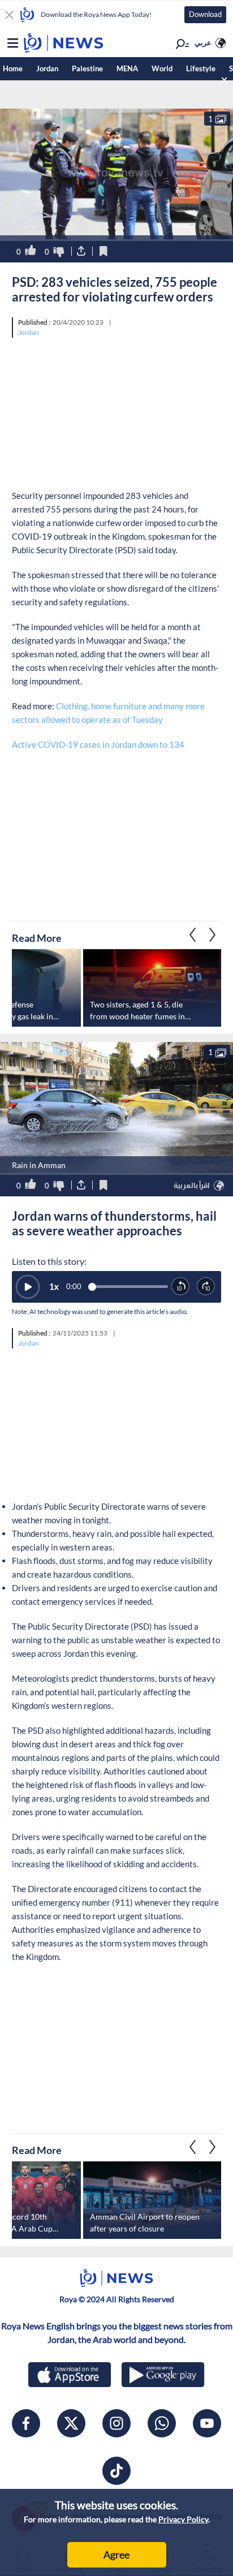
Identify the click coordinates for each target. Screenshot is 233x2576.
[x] (71, 2423)
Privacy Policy (183, 2519)
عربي (203, 42)
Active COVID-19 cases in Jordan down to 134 (98, 744)
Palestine (87, 68)
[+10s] (206, 1287)
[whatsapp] (162, 2423)
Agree (116, 2555)
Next (193, 935)
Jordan (47, 68)
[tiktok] (116, 2471)
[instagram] (116, 2423)
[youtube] (207, 2423)
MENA (127, 68)
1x (54, 1286)
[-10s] (181, 1287)
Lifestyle (201, 68)
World (162, 68)
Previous (213, 935)
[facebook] (26, 2423)
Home (13, 68)
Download (205, 14)
